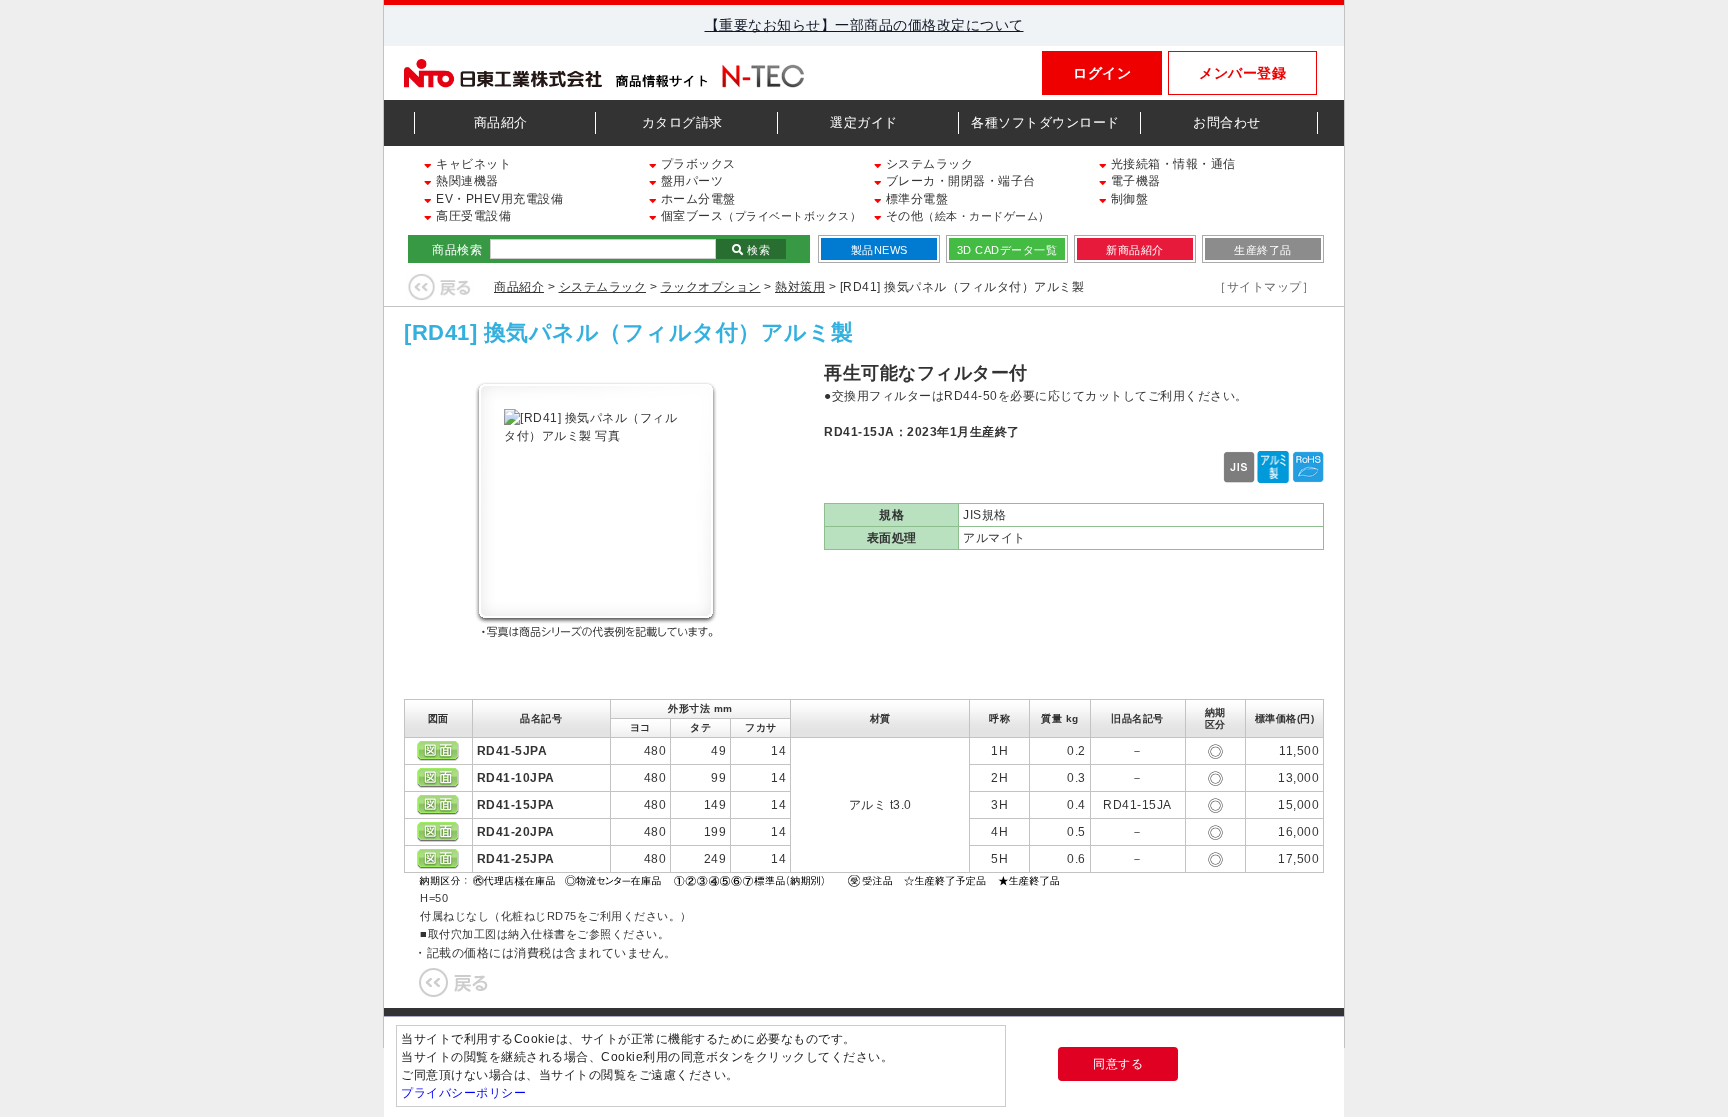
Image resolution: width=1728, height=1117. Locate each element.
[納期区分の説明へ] (741, 879)
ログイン (1102, 73)
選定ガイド (864, 122)
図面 (438, 751)
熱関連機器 (466, 181)
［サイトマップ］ (1264, 287)
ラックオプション (711, 287)
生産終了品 (1263, 250)
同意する (1118, 1064)
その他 (966, 216)
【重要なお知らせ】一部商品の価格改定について (864, 25)
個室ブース (759, 216)
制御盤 (1127, 199)
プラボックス (696, 164)
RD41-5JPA (512, 751)
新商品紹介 (1135, 250)
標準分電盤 (915, 199)
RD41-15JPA (516, 805)
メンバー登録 (1242, 73)
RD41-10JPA (516, 778)
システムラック (927, 164)
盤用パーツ (690, 181)
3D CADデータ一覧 (1007, 250)
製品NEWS (879, 250)
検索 (757, 250)
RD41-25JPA (516, 859)
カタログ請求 (682, 122)
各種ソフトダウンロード (1045, 122)
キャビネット (472, 164)
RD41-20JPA (516, 832)
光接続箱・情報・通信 (1171, 164)
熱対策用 (800, 287)
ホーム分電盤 (696, 199)
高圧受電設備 (472, 216)
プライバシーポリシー (463, 1093)
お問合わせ (1227, 122)
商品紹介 (501, 122)
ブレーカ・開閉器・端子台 (959, 181)
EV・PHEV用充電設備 (498, 199)
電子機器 (1134, 181)
